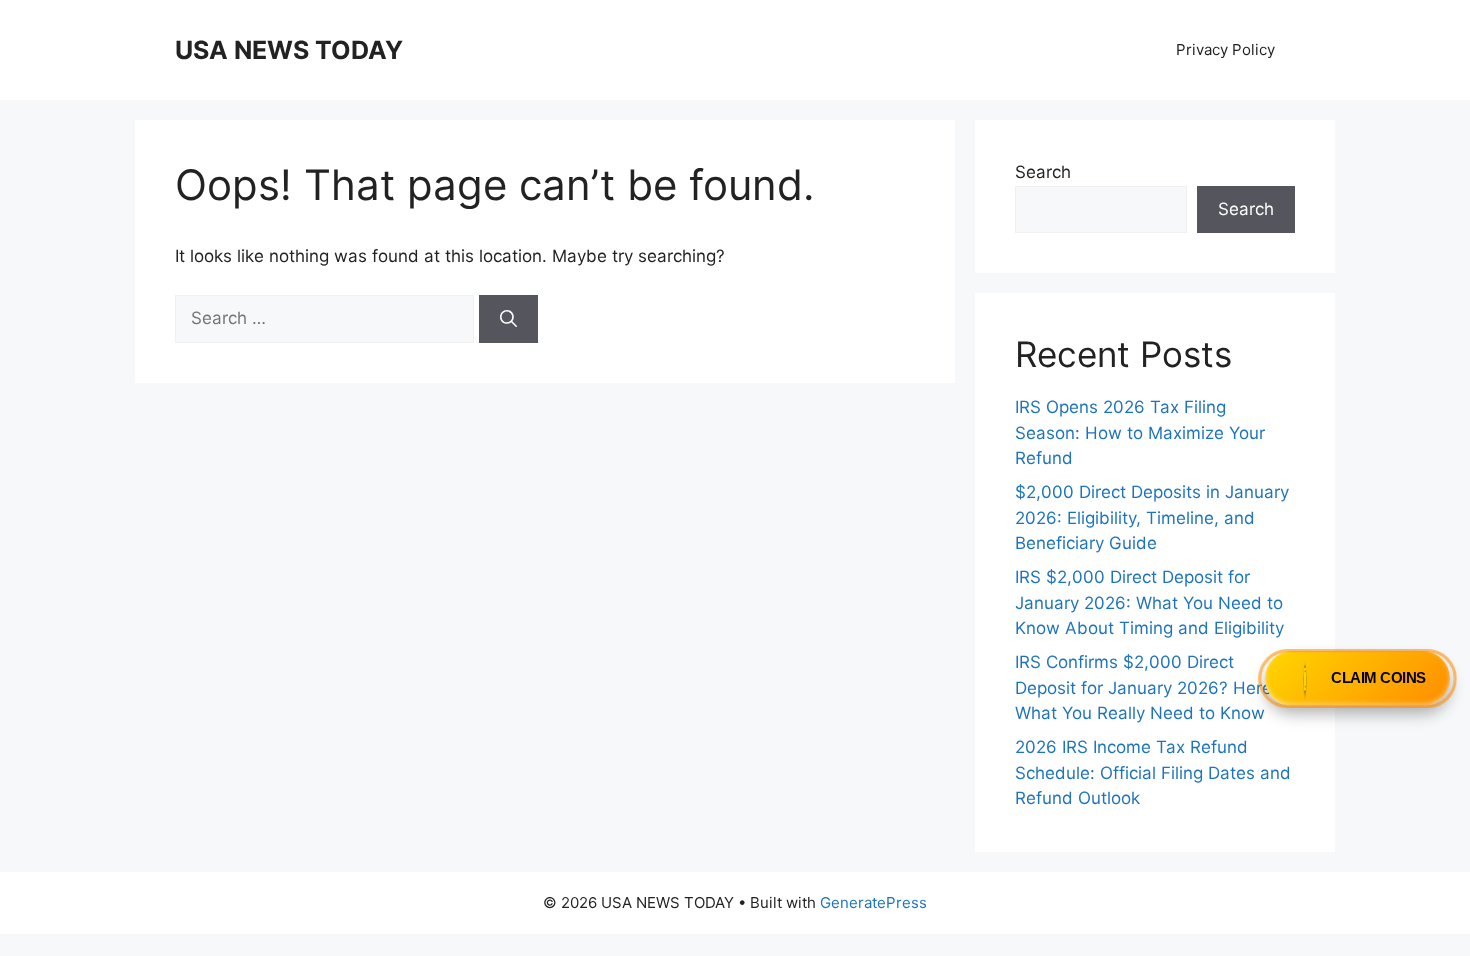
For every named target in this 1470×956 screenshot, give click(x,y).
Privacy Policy (1225, 49)
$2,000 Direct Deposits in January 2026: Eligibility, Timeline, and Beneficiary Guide (1152, 517)
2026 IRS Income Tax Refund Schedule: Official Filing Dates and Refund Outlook (1153, 772)
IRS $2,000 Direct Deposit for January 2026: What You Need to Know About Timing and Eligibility (1149, 602)
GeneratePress (873, 902)
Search (1043, 172)
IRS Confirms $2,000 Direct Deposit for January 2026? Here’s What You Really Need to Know (1149, 687)
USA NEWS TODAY (289, 50)
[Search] (508, 319)
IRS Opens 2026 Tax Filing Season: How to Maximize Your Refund (1140, 432)
